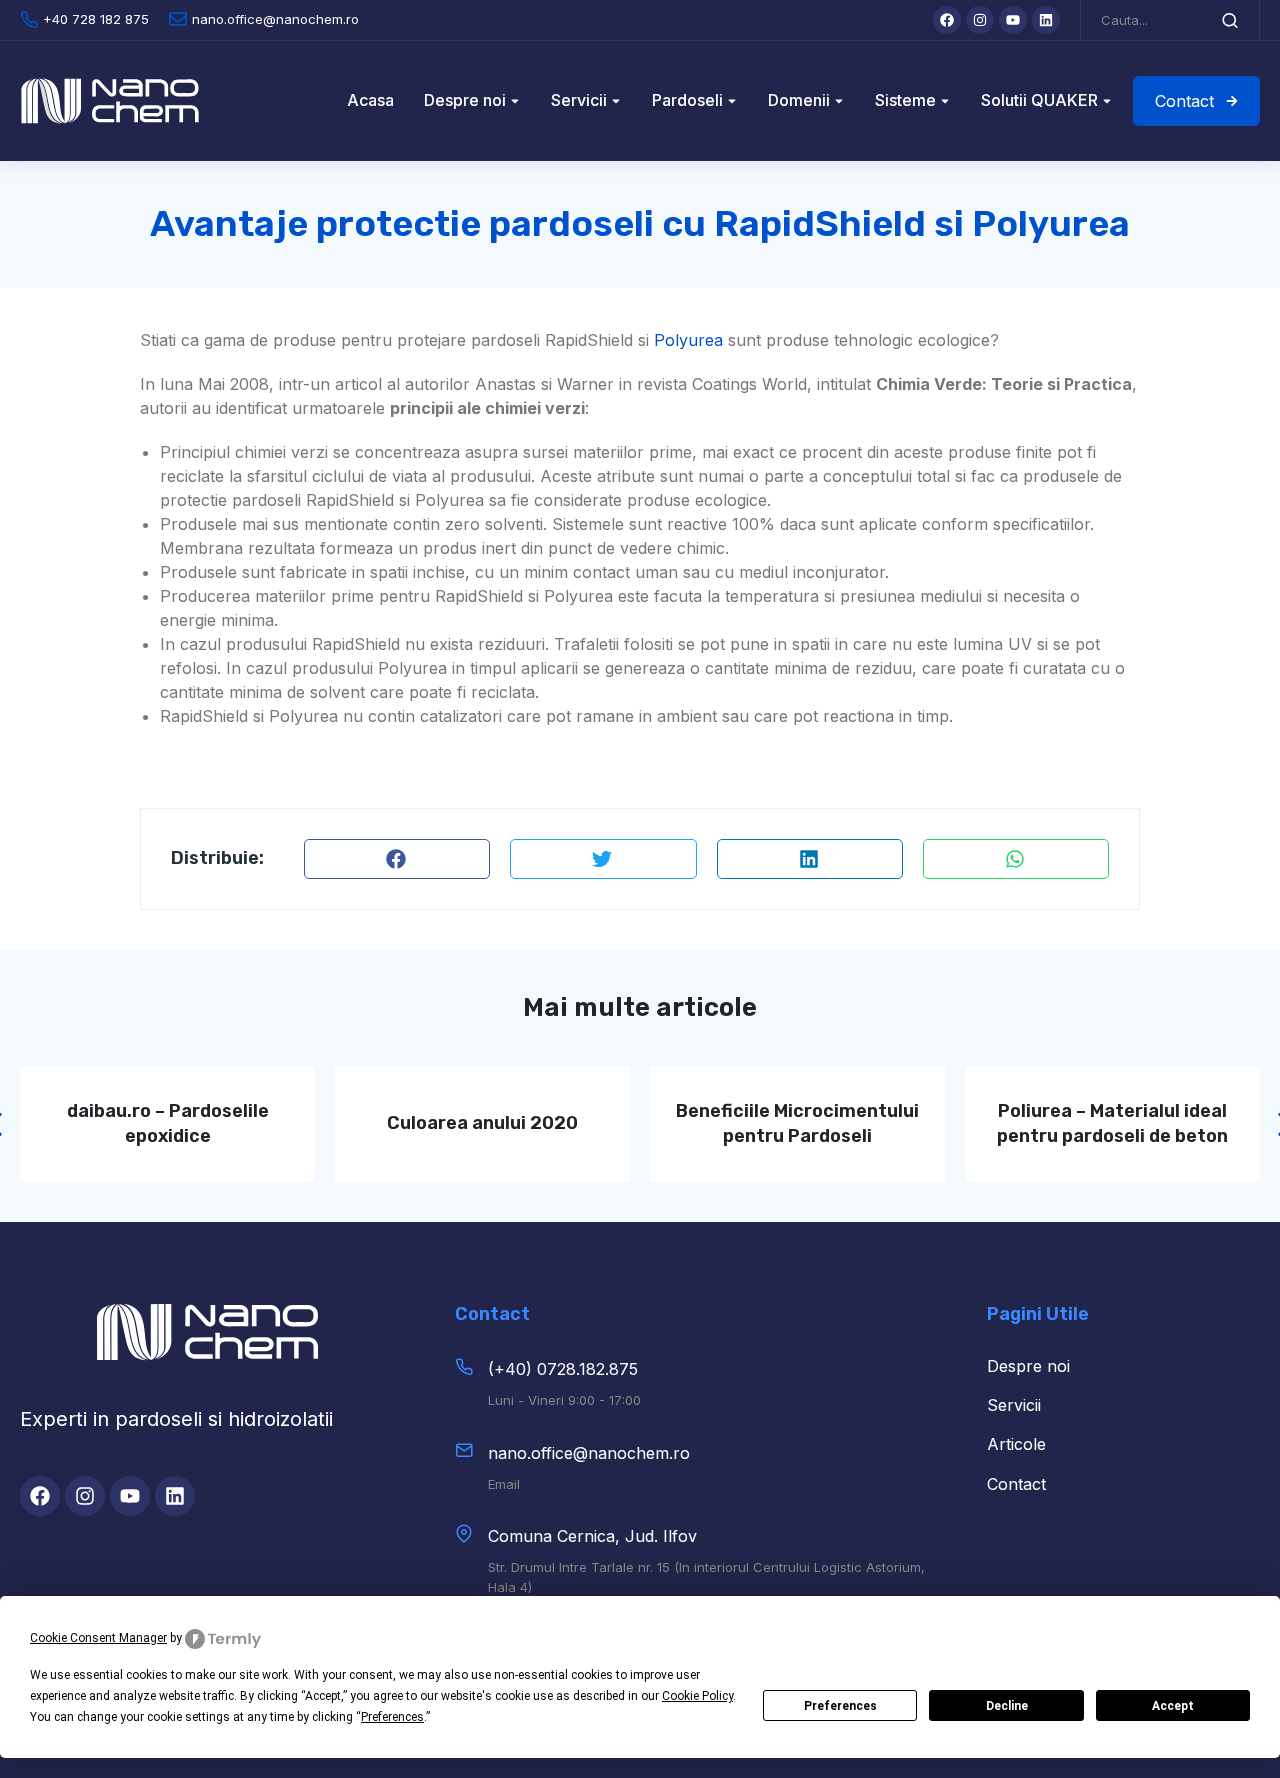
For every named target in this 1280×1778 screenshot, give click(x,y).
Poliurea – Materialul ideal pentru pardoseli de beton (1112, 1123)
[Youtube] (1013, 20)
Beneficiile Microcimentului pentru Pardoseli (797, 1123)
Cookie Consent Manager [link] (98, 1638)
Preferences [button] (392, 1717)
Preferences (840, 1706)
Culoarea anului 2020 (482, 1123)
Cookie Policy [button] (697, 1696)
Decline (1007, 1706)
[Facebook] (947, 20)
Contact (1184, 101)
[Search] (1230, 20)
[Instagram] (980, 20)
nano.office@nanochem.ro (589, 1453)
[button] (397, 859)
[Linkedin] (1046, 20)
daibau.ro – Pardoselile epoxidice (168, 1123)
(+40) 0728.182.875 (563, 1369)
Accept (1173, 1706)
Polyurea (688, 340)
